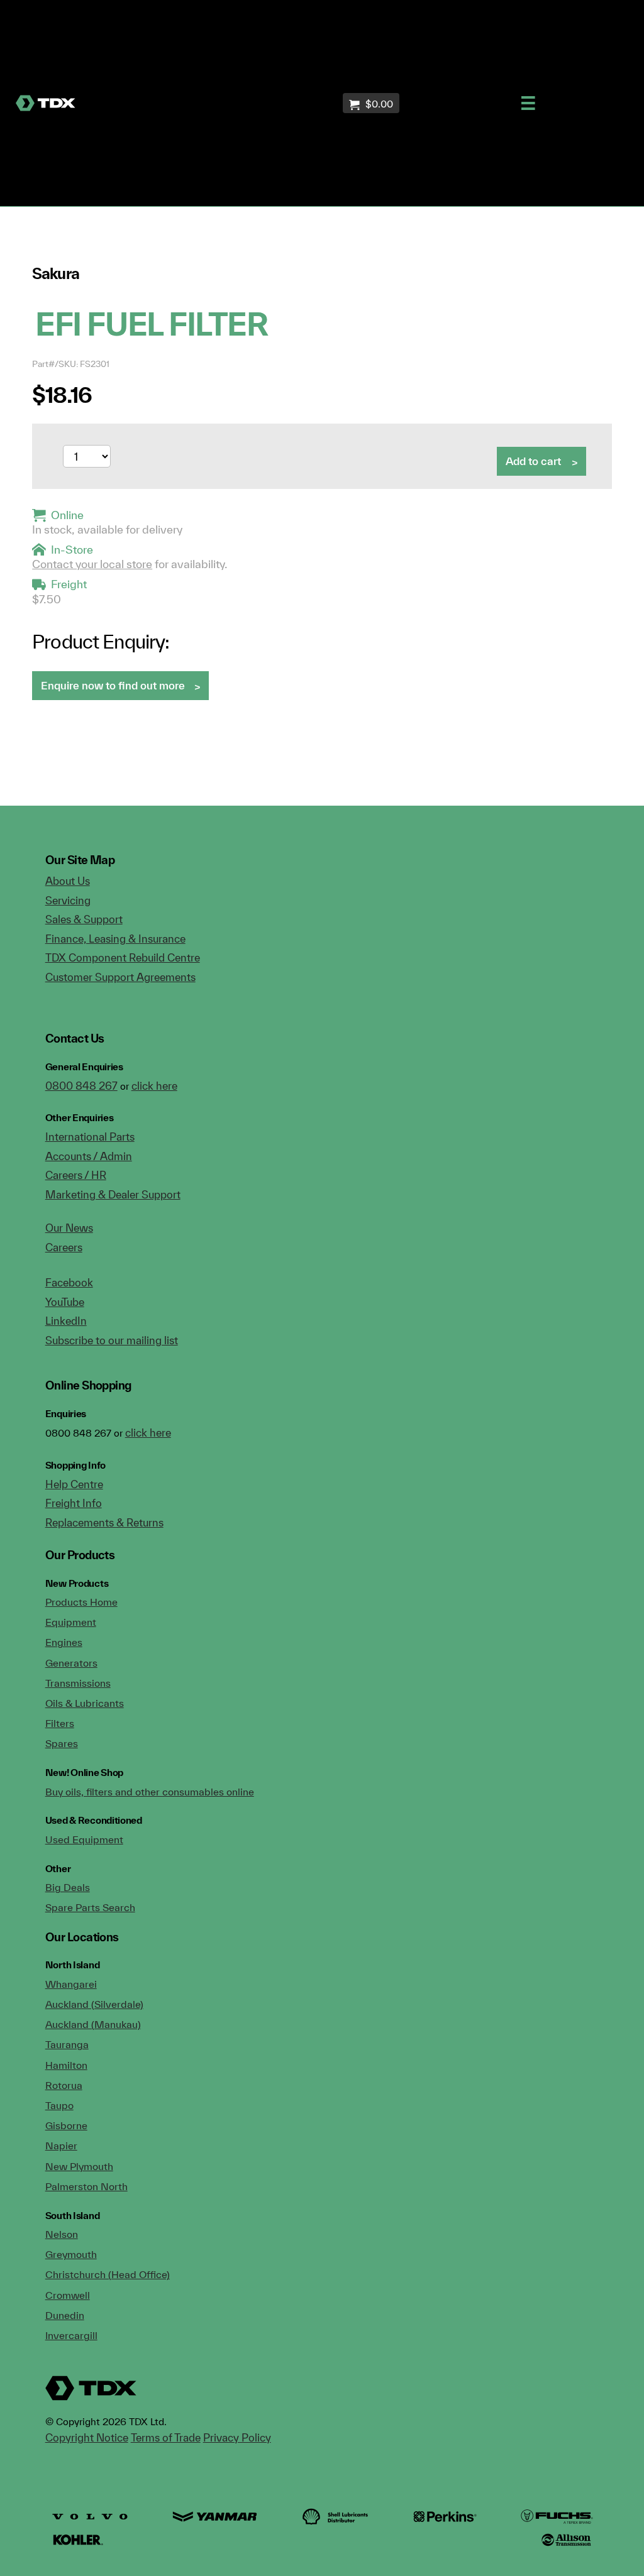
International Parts (90, 1137)
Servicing (68, 900)
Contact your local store (92, 564)
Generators (71, 1663)
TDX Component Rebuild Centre (123, 957)
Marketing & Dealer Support (113, 1194)
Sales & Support (84, 919)
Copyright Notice (87, 2437)
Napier (61, 2146)
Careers (64, 1247)
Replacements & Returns (104, 1522)
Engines (64, 1642)
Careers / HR (76, 1175)
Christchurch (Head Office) (108, 2274)
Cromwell (68, 2295)
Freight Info (74, 1503)
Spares (62, 1743)
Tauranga (67, 2044)
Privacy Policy (237, 2437)
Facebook (69, 1282)
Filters (60, 1723)
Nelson (62, 2234)
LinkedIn (66, 1321)
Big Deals (68, 1887)
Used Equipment (84, 1839)
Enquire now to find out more (113, 685)
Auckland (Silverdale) (94, 2004)
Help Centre (74, 1484)
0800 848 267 (81, 1086)
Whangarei (71, 1984)
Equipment (71, 1622)
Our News (69, 1228)
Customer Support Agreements (120, 977)
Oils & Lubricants (85, 1703)
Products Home (81, 1602)
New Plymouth (79, 2166)
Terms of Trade (166, 2437)
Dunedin (65, 2315)
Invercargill (71, 2335)
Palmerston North (86, 2186)
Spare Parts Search (90, 1907)
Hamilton (66, 2065)
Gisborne (66, 2125)
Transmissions (78, 1683)
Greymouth (71, 2254)
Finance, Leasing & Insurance (115, 939)
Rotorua (64, 2085)
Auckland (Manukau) (93, 2024)
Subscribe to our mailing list (112, 1340)
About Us (68, 881)
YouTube (65, 1302)
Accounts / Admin (89, 1156)
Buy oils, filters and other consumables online (150, 1792)
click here (154, 1086)
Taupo (59, 2105)
